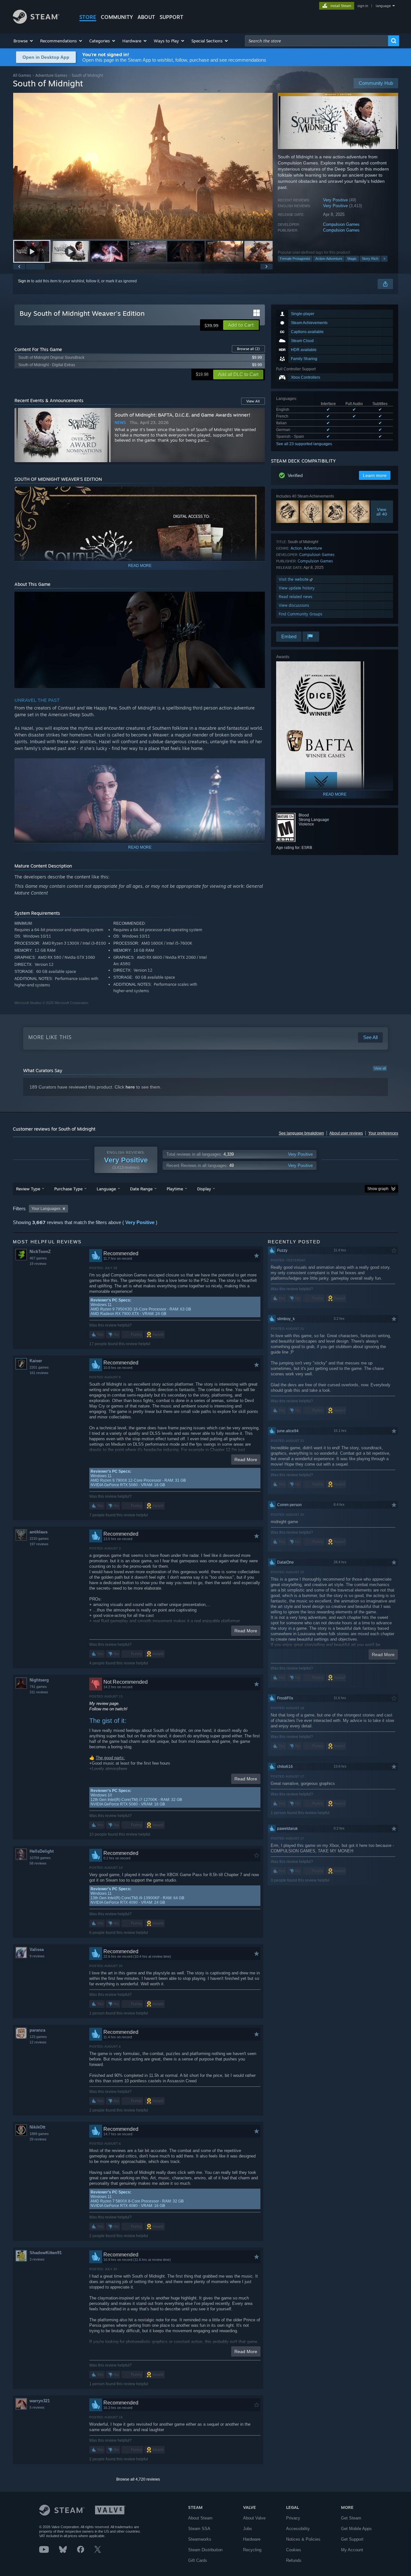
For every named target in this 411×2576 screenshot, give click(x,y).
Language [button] (106, 1189)
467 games (38, 1258)
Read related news (296, 597)
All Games (22, 75)
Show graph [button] (378, 1189)
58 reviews (38, 1863)
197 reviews (39, 1544)
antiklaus (39, 1532)
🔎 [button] (257, 494)
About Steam (200, 2518)
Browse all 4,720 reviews (138, 2479)
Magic (352, 259)
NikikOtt (37, 2127)
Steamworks (200, 2539)
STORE (88, 17)
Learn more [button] (375, 475)
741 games (38, 1687)
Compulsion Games (341, 224)
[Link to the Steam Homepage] (36, 22)
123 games (38, 2037)
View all (380, 1068)
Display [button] (204, 1189)
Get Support (352, 2539)
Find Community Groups (301, 614)
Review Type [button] (28, 1189)
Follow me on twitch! (108, 1709)
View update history (297, 588)
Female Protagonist (295, 259)
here (130, 1087)
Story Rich (370, 259)
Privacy (293, 2518)
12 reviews (38, 2042)
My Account (352, 2550)
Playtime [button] (175, 1189)
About (146, 17)
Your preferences (383, 1133)
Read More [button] (246, 1460)
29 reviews (38, 2139)
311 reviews (39, 1692)
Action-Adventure (329, 259)
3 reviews (37, 2259)
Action (296, 548)
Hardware (252, 2539)
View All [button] (253, 401)
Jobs (248, 2529)
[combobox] (317, 41)
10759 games (40, 1858)
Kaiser (36, 1361)
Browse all (248, 349)
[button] (24, 41)
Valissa (37, 1950)
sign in (363, 6)
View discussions (294, 605)
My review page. (105, 1703)
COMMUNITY (117, 17)
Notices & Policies (303, 2539)
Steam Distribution (205, 2550)
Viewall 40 (382, 512)
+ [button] (384, 259)
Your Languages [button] (46, 1209)
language (383, 6)
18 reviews (38, 1264)
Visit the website (294, 579)
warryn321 (40, 2401)
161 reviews (39, 1373)
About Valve (254, 2518)
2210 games (39, 1539)
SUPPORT (171, 17)
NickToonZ (40, 1252)
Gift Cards (198, 2560)
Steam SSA (199, 2529)
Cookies (294, 2550)
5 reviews (37, 2407)
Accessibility (298, 2529)
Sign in (24, 281)
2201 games (39, 1367)
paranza (37, 2030)
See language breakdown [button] (301, 1133)
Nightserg (39, 1680)
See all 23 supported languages (304, 444)
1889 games (39, 2134)
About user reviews (346, 1133)
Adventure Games (51, 75)
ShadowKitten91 (46, 2253)
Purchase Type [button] (68, 1189)
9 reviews (37, 1956)
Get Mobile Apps (356, 2529)
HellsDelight (42, 1851)
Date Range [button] (141, 1189)
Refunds (294, 2560)
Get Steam (351, 2518)
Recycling (252, 2550)
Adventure (313, 548)
